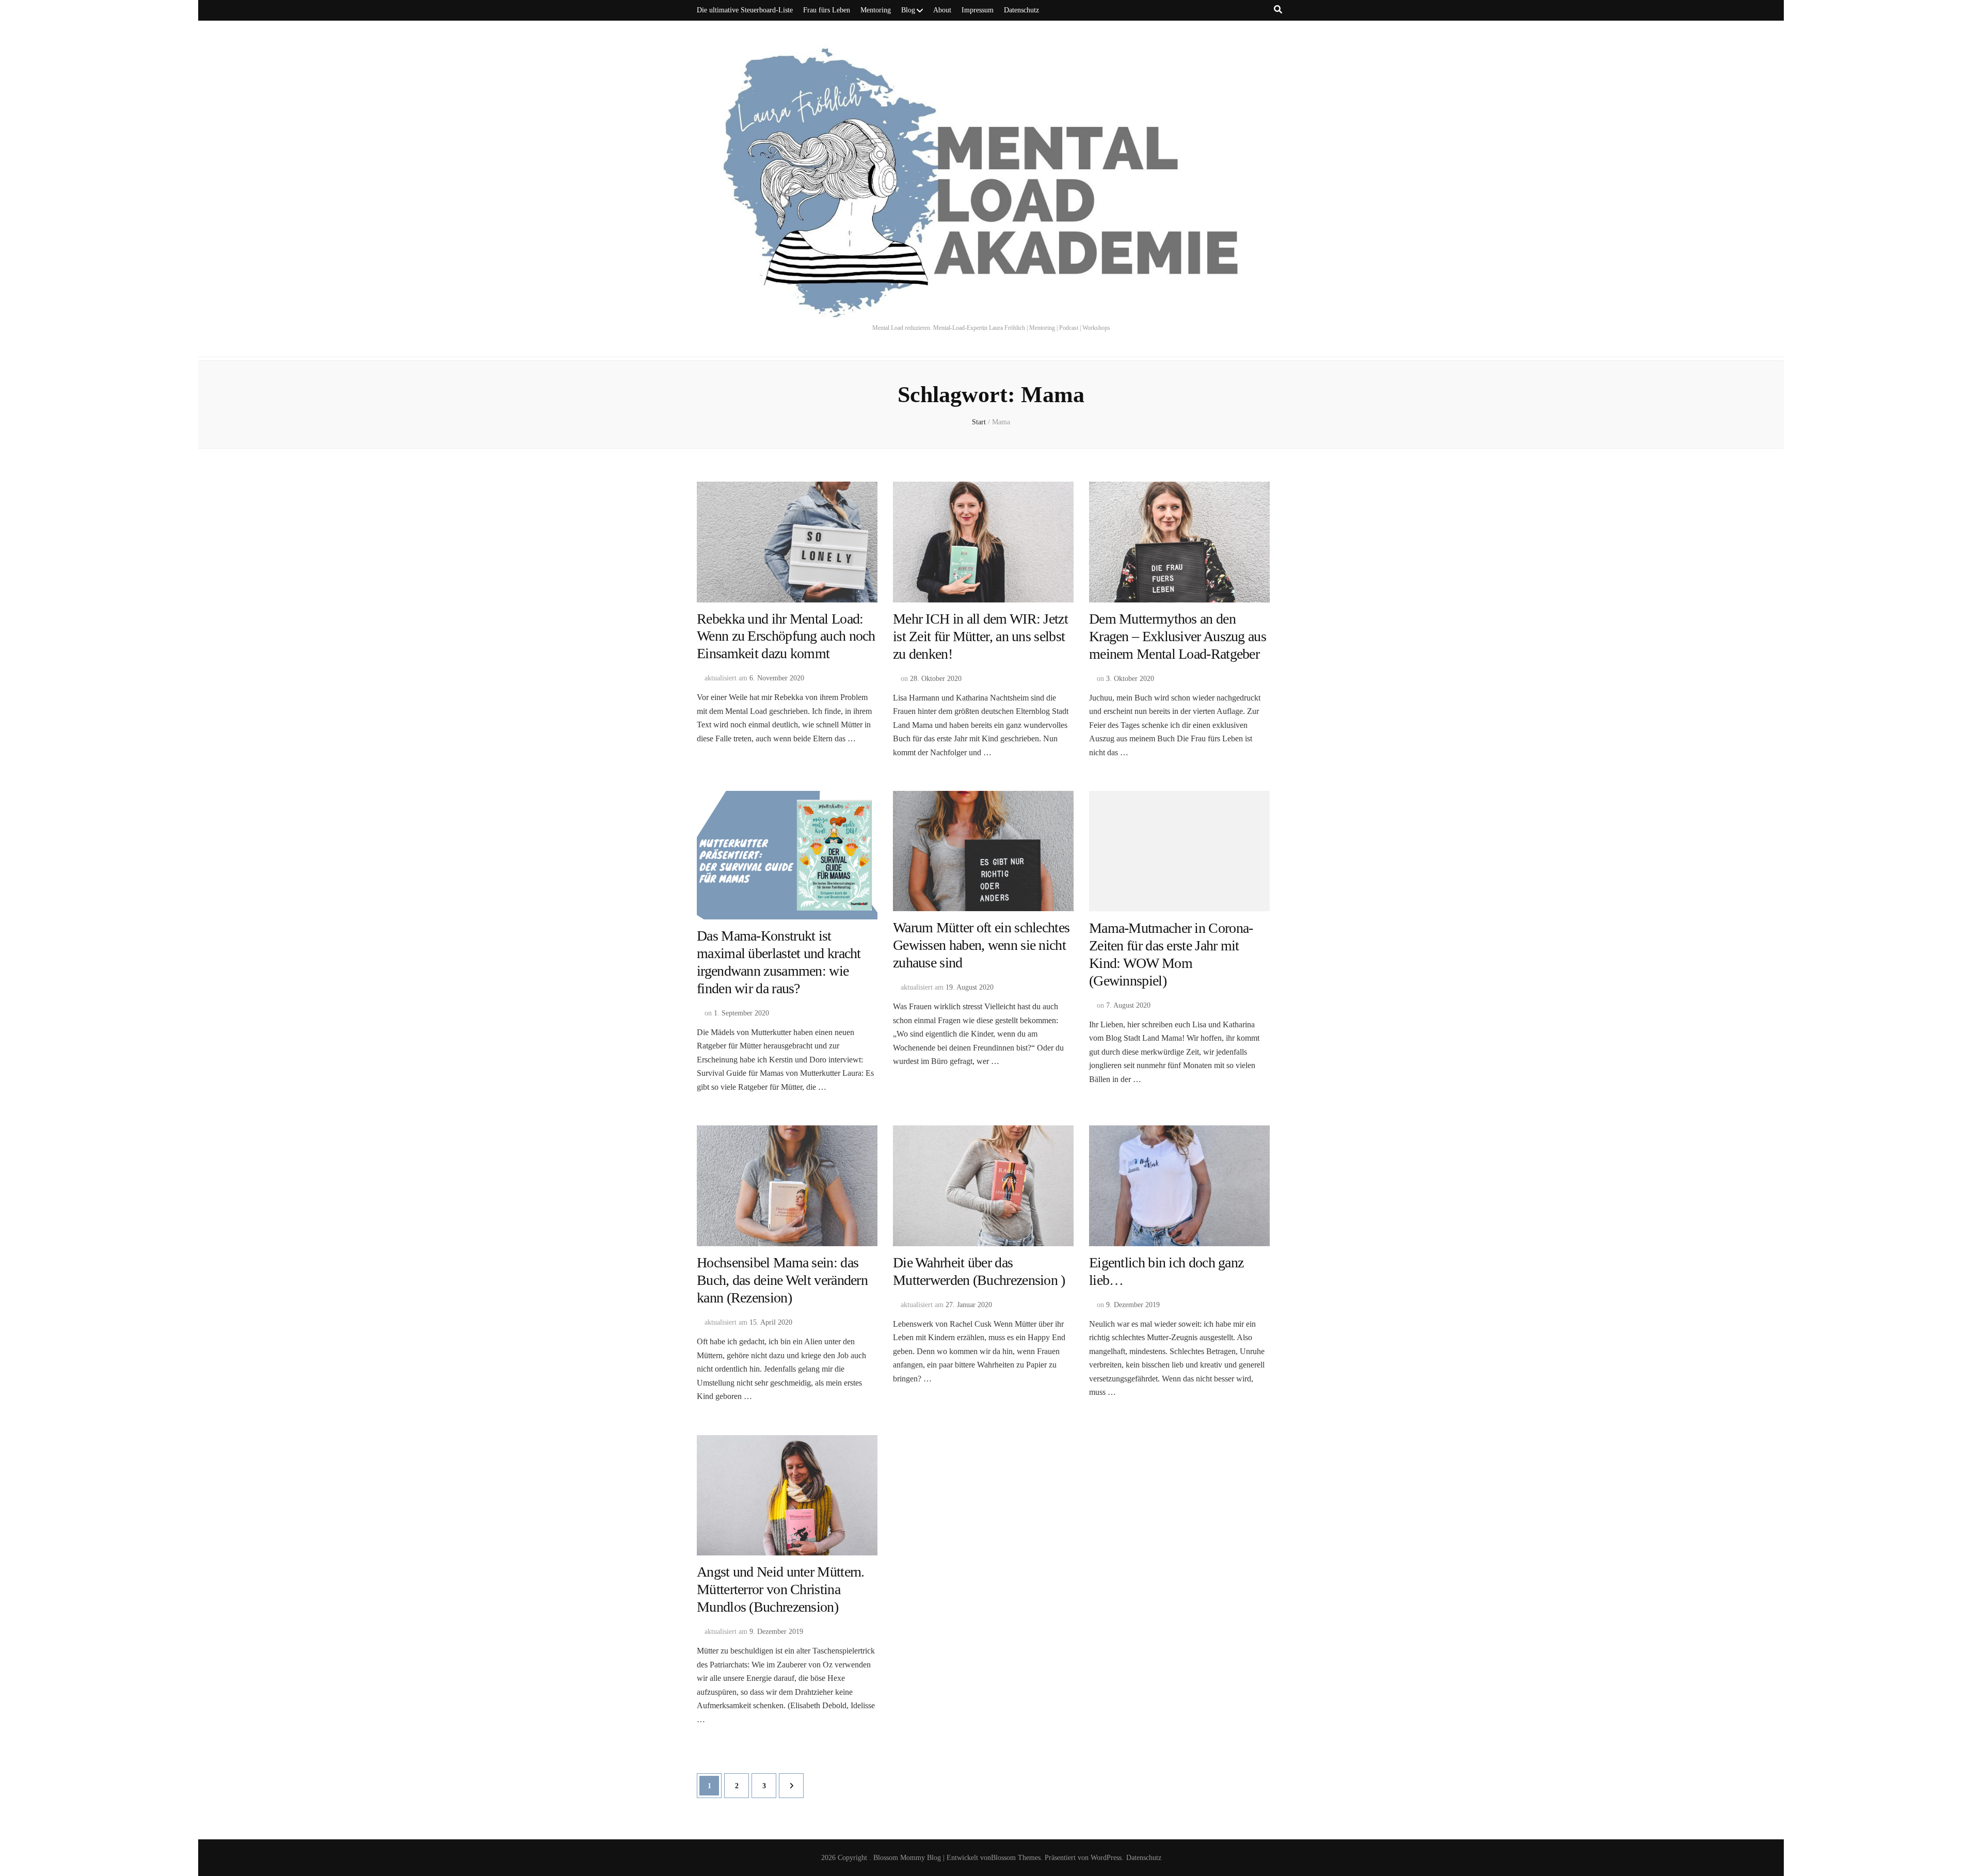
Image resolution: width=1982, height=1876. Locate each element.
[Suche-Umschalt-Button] (1278, 10)
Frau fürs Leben (827, 10)
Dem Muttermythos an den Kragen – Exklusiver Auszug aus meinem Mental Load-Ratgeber (1178, 636)
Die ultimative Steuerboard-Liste (745, 10)
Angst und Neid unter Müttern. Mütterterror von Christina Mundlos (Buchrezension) (781, 1589)
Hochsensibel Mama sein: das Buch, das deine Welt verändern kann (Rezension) (782, 1280)
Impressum (978, 10)
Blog (908, 10)
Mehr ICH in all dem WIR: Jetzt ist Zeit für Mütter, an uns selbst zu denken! (980, 636)
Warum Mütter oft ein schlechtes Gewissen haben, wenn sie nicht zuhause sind (981, 945)
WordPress (1106, 1858)
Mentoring (876, 10)
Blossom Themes (1016, 1858)
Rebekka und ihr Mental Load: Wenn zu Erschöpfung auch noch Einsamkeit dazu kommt (786, 636)
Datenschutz (1021, 10)
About (942, 10)
